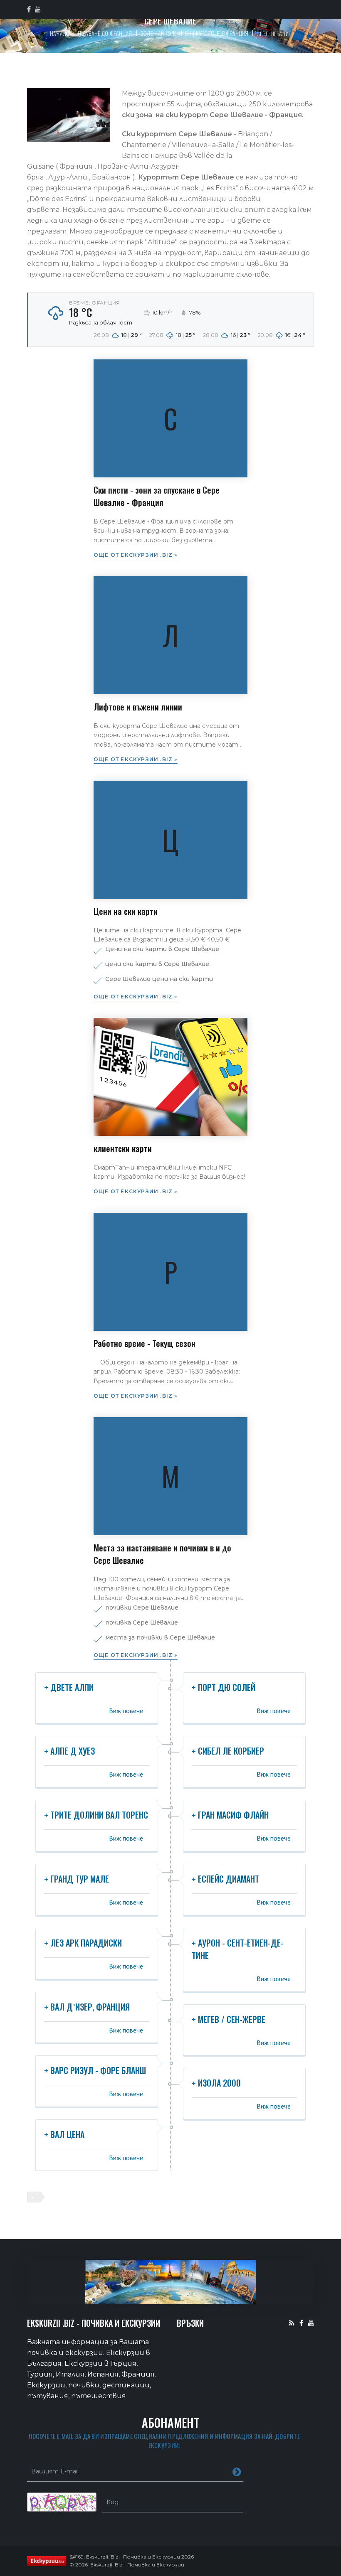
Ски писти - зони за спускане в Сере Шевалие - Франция (157, 496)
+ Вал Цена (64, 2134)
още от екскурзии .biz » (136, 555)
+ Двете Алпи (69, 1687)
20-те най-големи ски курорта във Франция (195, 33)
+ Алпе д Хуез (69, 1751)
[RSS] (292, 2323)
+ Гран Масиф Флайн (230, 1815)
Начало (60, 33)
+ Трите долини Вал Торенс (96, 1815)
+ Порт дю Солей (224, 1687)
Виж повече (126, 1711)
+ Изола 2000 (216, 2083)
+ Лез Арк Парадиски (83, 1943)
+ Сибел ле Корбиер (228, 1751)
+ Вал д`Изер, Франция (87, 2007)
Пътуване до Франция (105, 33)
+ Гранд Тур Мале (77, 1879)
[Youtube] (311, 2323)
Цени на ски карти (126, 911)
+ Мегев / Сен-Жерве (229, 2019)
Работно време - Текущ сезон (145, 1343)
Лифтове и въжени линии (138, 707)
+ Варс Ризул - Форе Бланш (95, 2070)
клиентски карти (123, 1148)
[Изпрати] (237, 2471)
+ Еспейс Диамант (225, 1879)
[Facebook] (301, 2323)
